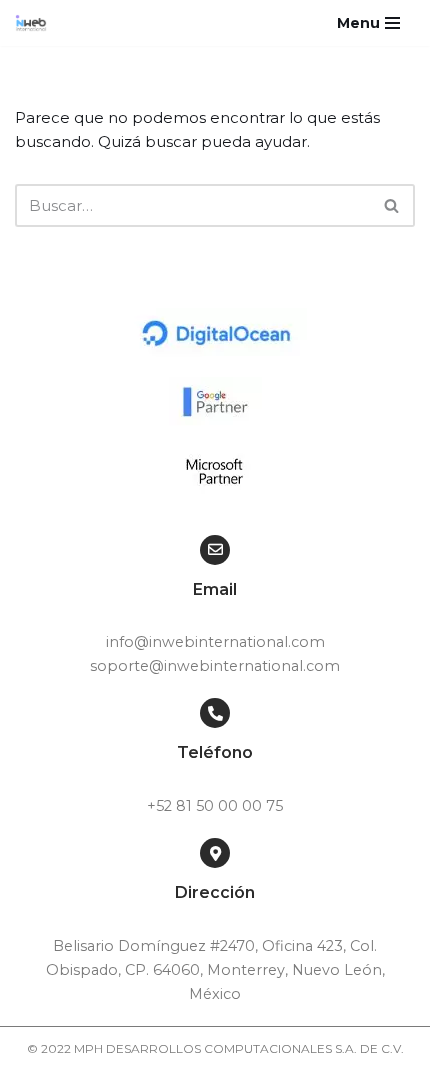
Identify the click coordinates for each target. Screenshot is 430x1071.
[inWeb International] (36, 23)
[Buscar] (392, 205)
